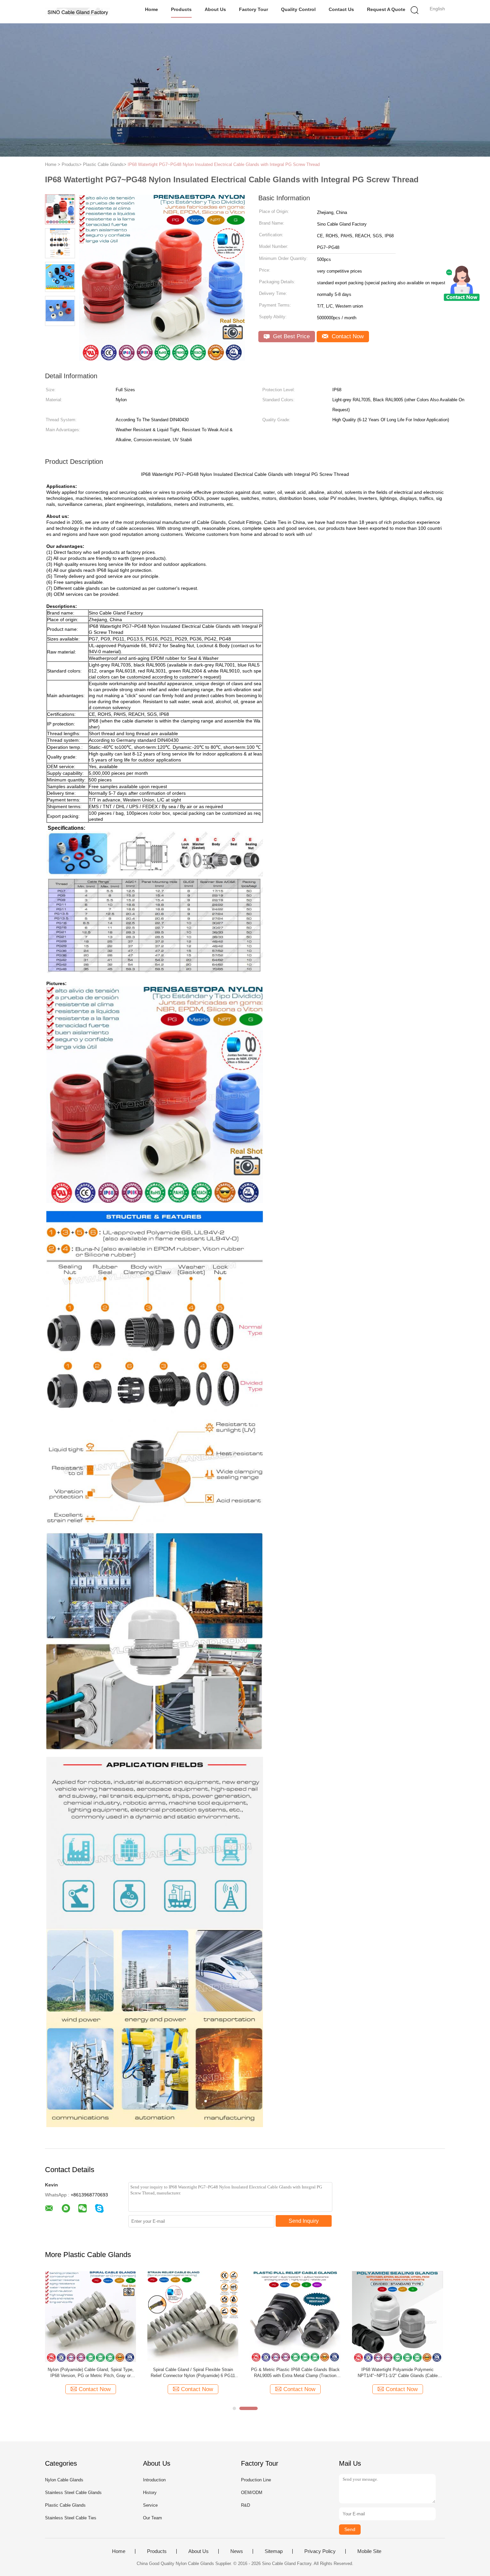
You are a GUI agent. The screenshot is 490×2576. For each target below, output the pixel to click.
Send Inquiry (304, 2221)
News (237, 2551)
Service (150, 2505)
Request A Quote (386, 9)
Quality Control (298, 9)
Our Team (152, 2518)
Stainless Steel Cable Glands (73, 2493)
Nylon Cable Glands (64, 2480)
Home (151, 9)
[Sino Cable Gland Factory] (77, 12)
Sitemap (274, 2551)
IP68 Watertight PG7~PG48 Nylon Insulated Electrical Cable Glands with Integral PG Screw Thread (224, 164)
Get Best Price (290, 336)
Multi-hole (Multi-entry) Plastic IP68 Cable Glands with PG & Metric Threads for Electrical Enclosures (398, 2373)
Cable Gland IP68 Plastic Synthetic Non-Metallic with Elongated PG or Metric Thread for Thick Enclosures (91, 2373)
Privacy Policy (320, 2551)
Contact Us (341, 9)
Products (181, 9)
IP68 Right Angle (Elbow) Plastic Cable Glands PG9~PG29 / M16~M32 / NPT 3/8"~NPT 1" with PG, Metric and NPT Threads (193, 2373)
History (150, 2493)
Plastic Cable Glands (65, 2505)
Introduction (154, 2480)
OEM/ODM (252, 2493)
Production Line (256, 2480)
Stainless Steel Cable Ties (71, 2518)
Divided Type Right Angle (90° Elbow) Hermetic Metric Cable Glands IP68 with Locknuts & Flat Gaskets (295, 2373)
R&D (245, 2505)
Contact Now (347, 336)
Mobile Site (369, 2551)
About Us (215, 9)
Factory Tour (253, 9)
